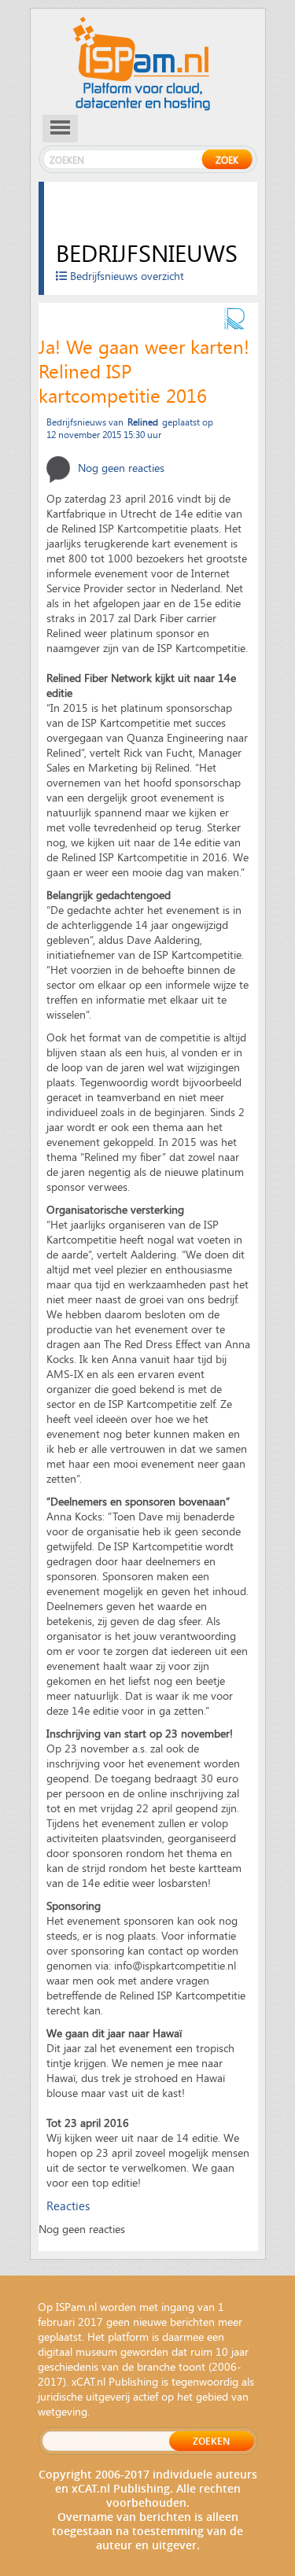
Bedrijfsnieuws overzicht (125, 276)
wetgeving (63, 2411)
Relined (143, 422)
